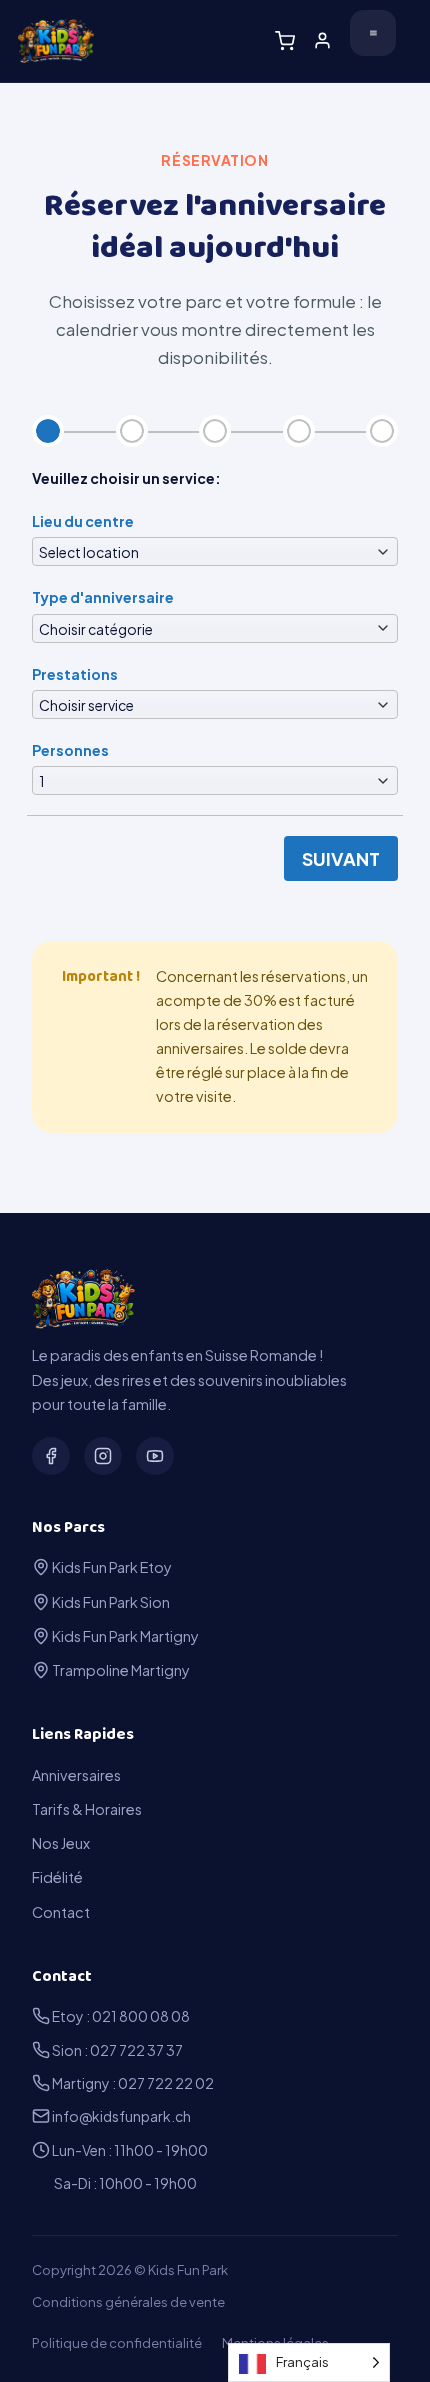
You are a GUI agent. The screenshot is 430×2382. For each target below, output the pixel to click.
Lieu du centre (83, 521)
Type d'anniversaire (103, 597)
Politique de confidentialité (117, 2343)
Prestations (75, 674)
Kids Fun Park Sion (110, 1602)
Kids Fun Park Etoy (111, 1567)
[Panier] (285, 41)
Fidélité (57, 1877)
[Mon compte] (322, 40)
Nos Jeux (61, 1843)
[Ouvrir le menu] (373, 33)
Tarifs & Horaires (87, 1809)
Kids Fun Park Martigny (124, 1636)
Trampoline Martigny (120, 1670)
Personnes (70, 750)
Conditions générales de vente (128, 2302)
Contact (61, 1912)
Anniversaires (76, 1775)
